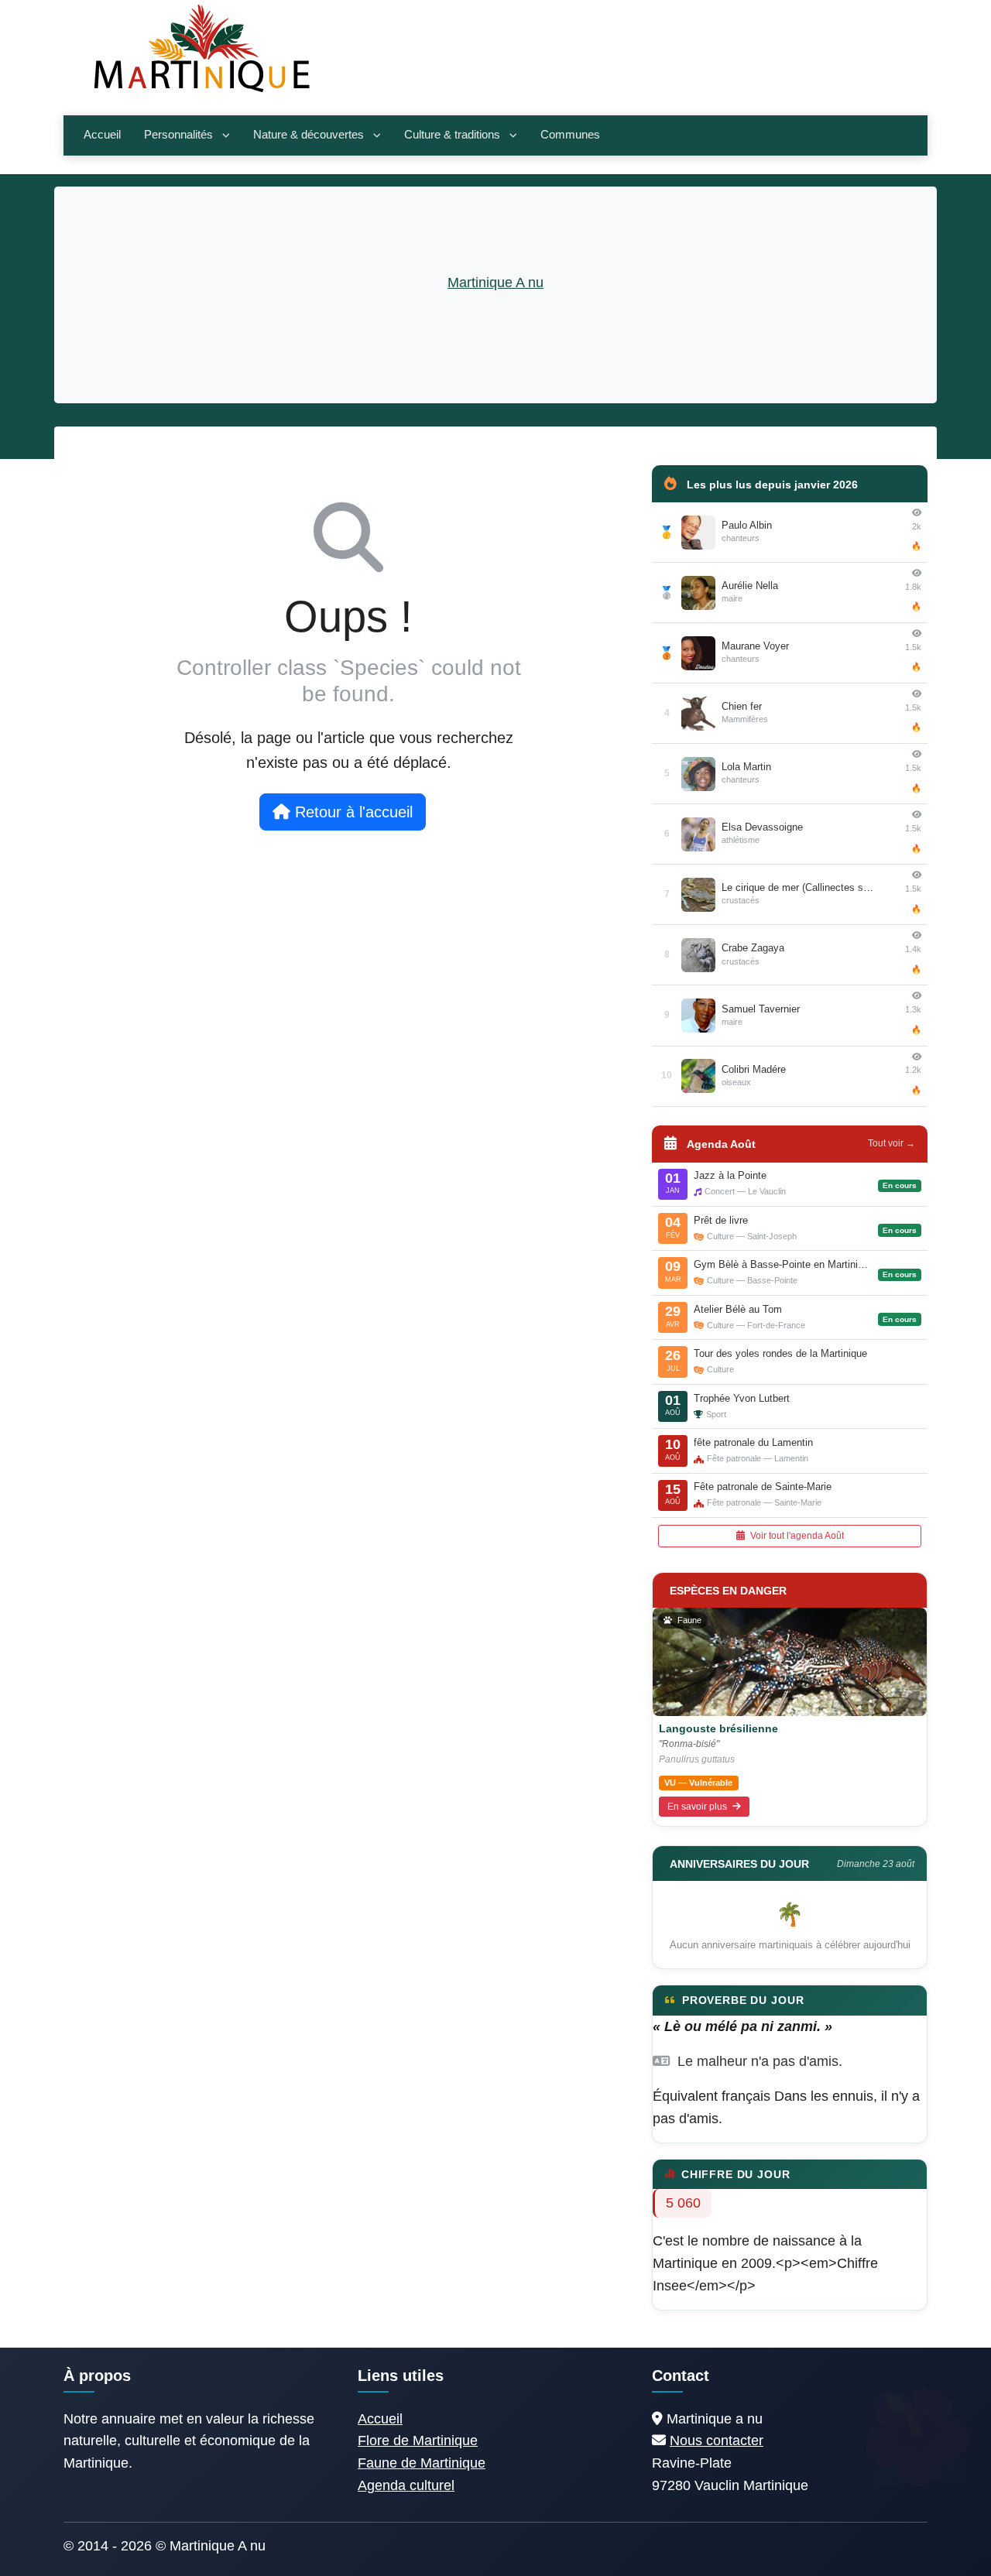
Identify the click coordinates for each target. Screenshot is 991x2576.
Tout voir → (892, 1143)
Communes (570, 135)
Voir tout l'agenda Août (796, 1536)
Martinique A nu (495, 283)
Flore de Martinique (418, 2441)
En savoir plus (698, 1807)
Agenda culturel (406, 2485)
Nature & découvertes (309, 135)
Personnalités (178, 135)
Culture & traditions (452, 135)
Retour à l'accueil (351, 812)
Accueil (102, 135)
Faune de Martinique (422, 2463)
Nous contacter (717, 2441)
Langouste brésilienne (718, 1728)
